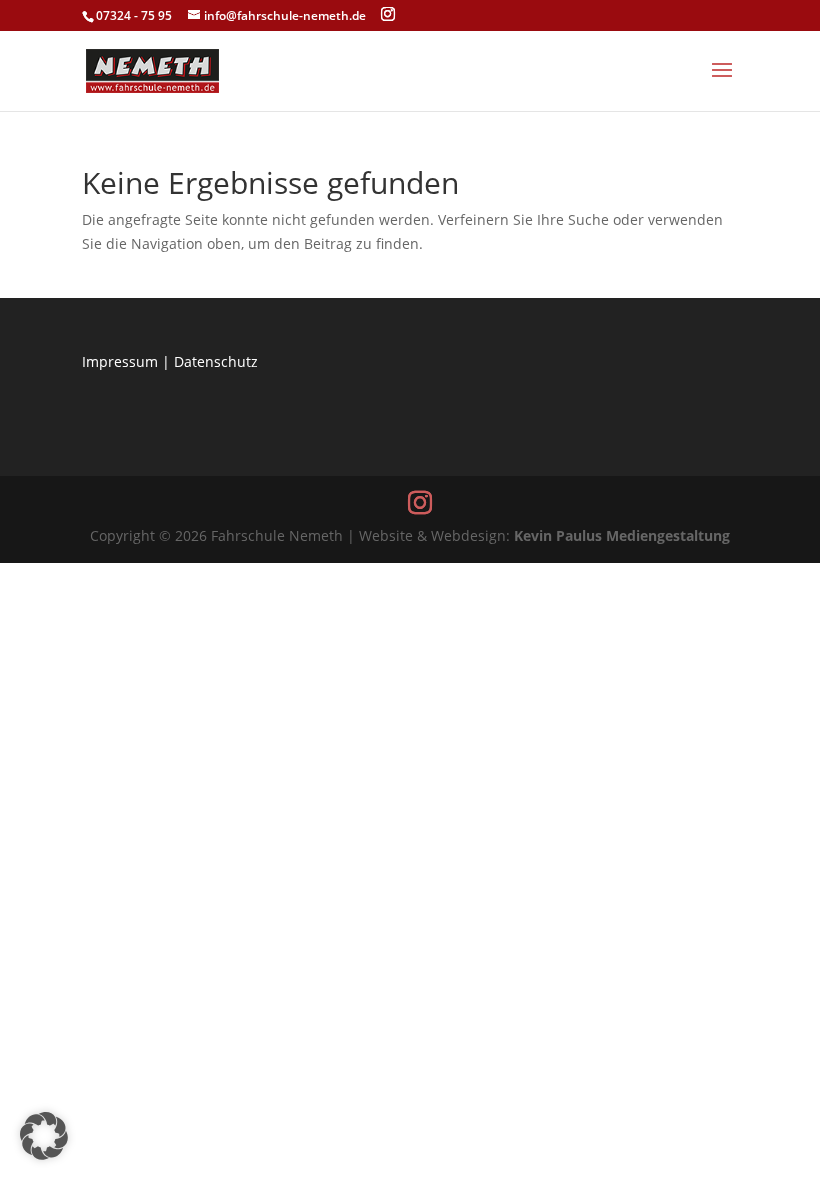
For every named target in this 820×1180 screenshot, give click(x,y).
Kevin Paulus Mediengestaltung (622, 535)
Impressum (120, 361)
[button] (44, 1136)
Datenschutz (216, 361)
